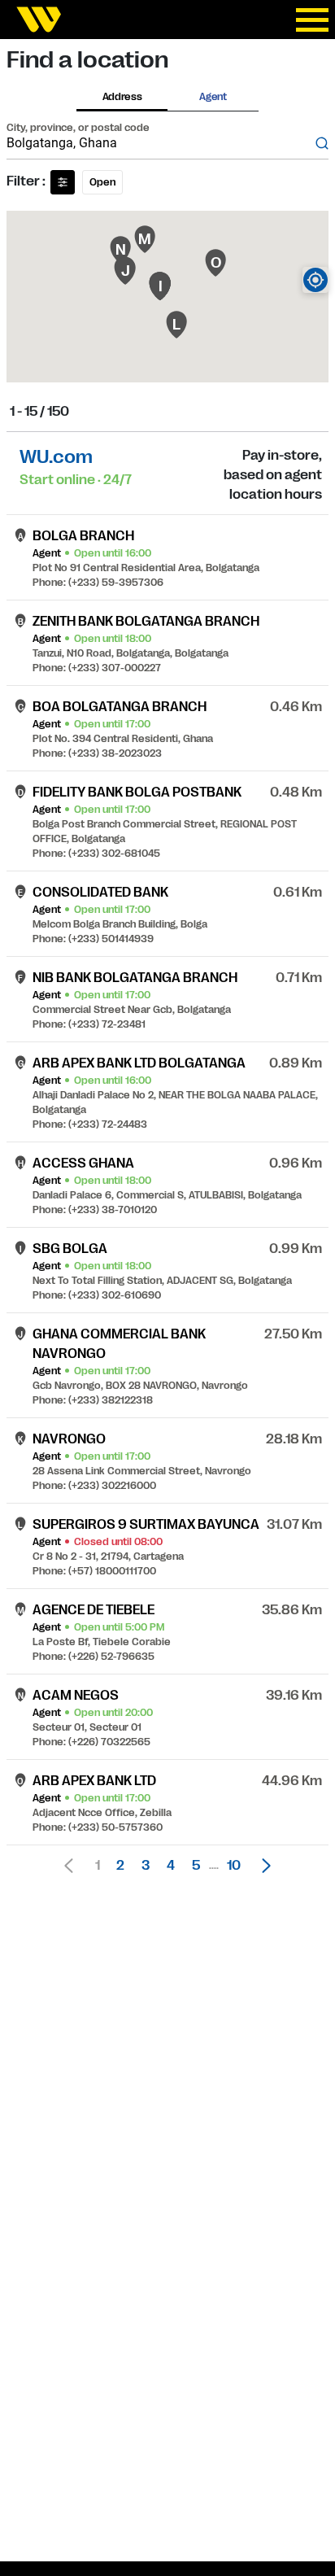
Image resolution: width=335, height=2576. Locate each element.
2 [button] (120, 1866)
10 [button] (234, 1866)
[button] (262, 1866)
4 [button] (171, 1866)
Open (102, 182)
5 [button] (196, 1866)
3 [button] (146, 1866)
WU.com (56, 457)
